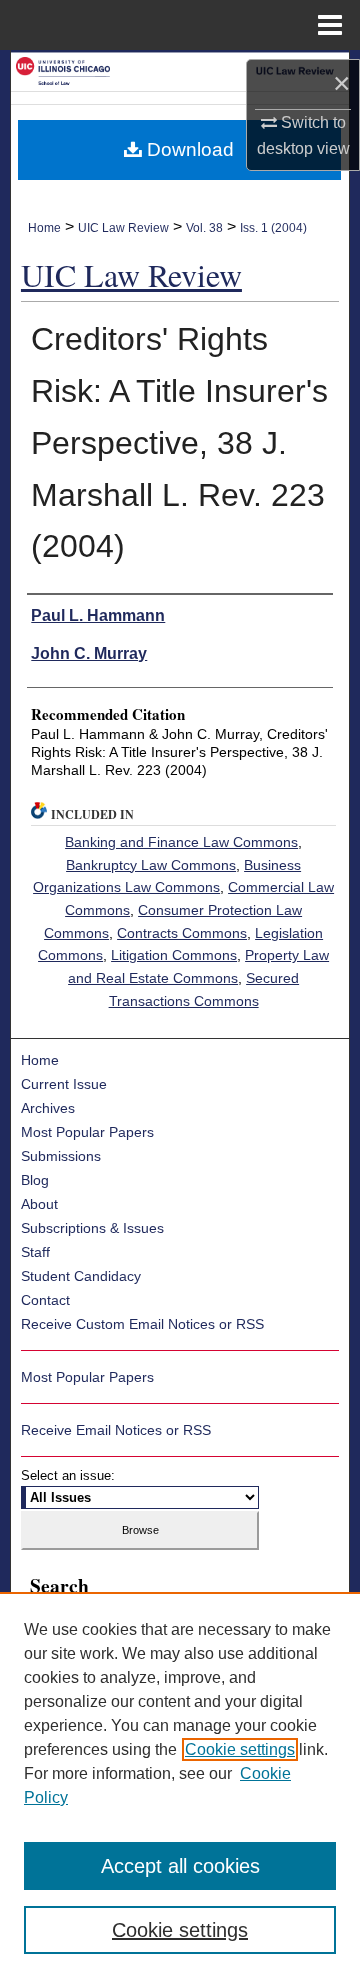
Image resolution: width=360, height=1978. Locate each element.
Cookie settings (240, 1749)
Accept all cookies (180, 1866)
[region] (180, 1785)
